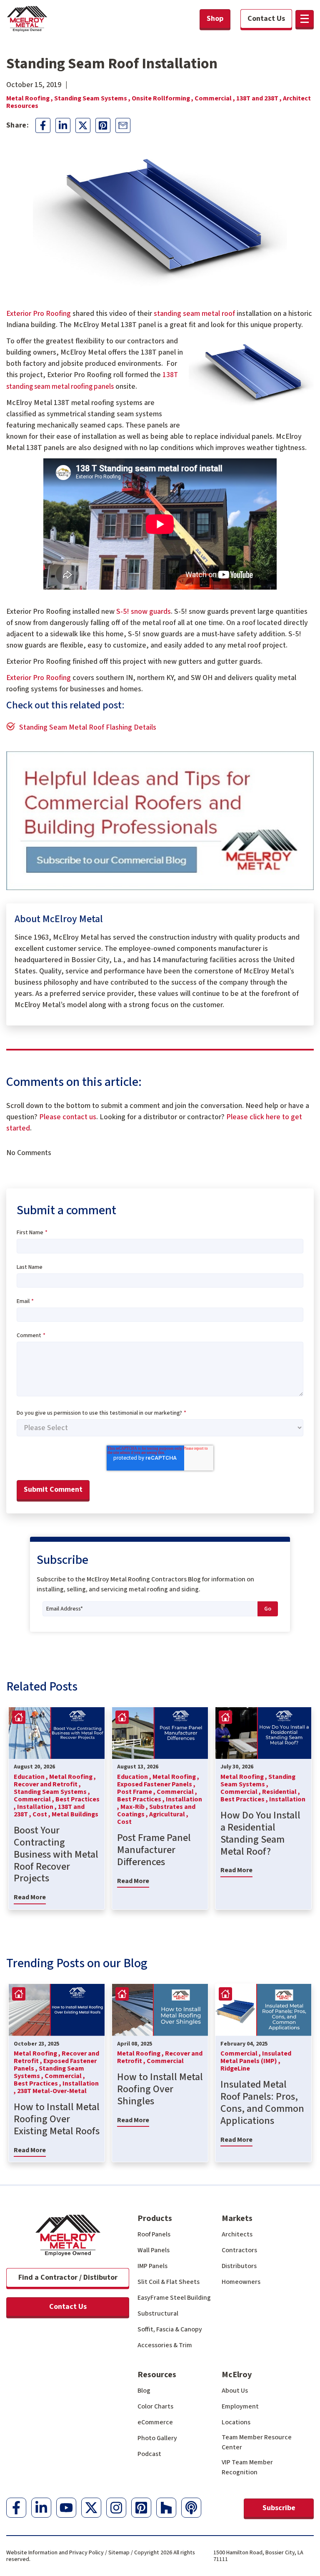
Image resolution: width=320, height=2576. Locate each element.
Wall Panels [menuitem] (154, 2250)
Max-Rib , (135, 1807)
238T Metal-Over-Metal (52, 2091)
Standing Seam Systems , (93, 98)
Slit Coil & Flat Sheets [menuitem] (169, 2282)
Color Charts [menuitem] (155, 2406)
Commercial (165, 2061)
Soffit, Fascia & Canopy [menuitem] (170, 2329)
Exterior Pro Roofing (39, 314)
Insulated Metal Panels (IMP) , (256, 2057)
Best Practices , (141, 1799)
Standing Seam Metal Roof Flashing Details (88, 727)
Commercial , (215, 98)
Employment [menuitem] (240, 2406)
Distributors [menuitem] (239, 2266)
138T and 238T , (260, 98)
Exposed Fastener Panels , (156, 1784)
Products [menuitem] (155, 2218)
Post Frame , (137, 1792)
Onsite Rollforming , (163, 98)
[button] (305, 19)
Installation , (37, 1807)
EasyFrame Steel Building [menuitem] (174, 2298)
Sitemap (119, 2553)
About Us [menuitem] (235, 2391)
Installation (287, 1799)
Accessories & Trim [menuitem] (165, 2345)
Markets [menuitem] (237, 2218)
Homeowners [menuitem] (241, 2282)
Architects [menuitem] (237, 2234)
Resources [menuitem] (157, 2375)
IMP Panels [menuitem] (152, 2266)
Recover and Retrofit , (47, 1784)
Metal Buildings (75, 1814)
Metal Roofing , (30, 98)
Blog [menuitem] (144, 2391)
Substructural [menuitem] (158, 2313)
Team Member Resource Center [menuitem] (257, 2442)
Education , (31, 1777)
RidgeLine (235, 2068)
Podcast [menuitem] (149, 2454)
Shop (215, 19)
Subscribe (279, 2508)
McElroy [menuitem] (237, 2375)
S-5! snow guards (144, 611)
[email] (123, 125)
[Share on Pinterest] (103, 125)
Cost (124, 1822)
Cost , (42, 1814)
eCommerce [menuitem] (155, 2422)
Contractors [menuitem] (239, 2250)
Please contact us (68, 1117)
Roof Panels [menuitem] (154, 2234)
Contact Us (68, 2307)
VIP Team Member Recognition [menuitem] (247, 2467)
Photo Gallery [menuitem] (157, 2438)
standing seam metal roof (194, 314)
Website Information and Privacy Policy (55, 2553)
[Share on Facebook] (43, 125)
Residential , (281, 1792)
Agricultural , (169, 1814)
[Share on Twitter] (83, 125)
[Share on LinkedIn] (63, 125)
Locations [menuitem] (236, 2422)
